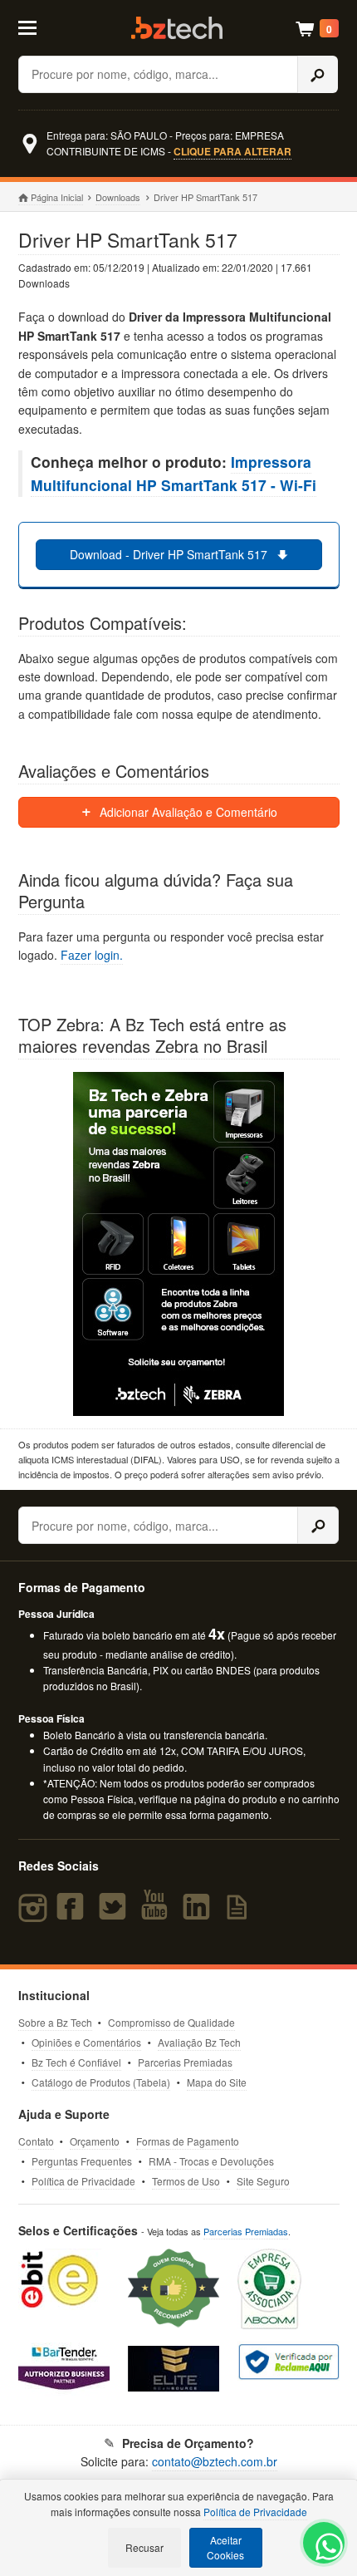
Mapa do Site (217, 2082)
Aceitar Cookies (225, 2547)
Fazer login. (92, 955)
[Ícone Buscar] (318, 74)
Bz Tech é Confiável (76, 2062)
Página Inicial (57, 197)
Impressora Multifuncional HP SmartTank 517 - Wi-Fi (174, 473)
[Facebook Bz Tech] (74, 1914)
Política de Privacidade (83, 2181)
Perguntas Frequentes (82, 2161)
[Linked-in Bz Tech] (200, 1914)
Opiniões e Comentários (86, 2042)
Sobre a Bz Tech (55, 2022)
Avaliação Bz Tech (199, 2042)
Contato (36, 2141)
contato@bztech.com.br (215, 2461)
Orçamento (95, 2141)
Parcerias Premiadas (185, 2062)
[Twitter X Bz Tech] (116, 1914)
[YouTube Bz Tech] (158, 1914)
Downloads (118, 197)
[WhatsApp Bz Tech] (325, 2549)
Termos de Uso (186, 2181)
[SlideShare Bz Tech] (240, 1914)
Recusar (144, 2547)
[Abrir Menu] (39, 27)
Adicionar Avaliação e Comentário (187, 812)
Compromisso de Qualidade (171, 2022)
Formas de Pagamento (188, 2141)
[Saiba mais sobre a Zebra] (179, 1244)
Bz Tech (177, 28)
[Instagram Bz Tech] (35, 1914)
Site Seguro (263, 2181)
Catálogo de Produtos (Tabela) (101, 2082)
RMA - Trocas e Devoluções (211, 2161)
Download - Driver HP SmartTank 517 (170, 554)
